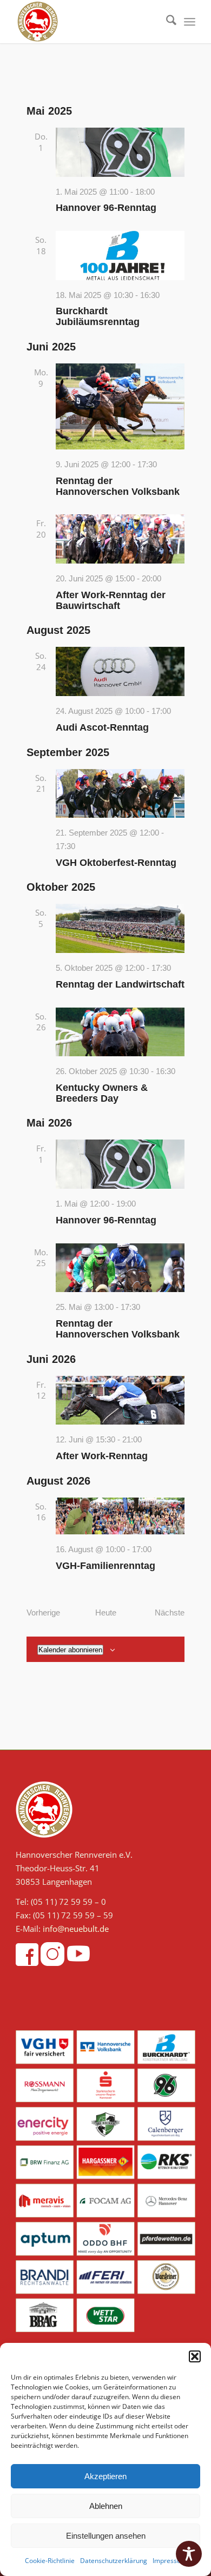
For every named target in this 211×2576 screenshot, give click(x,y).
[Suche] (166, 22)
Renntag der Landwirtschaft (120, 984)
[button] (195, 2356)
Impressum (170, 2561)
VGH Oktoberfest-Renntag (116, 863)
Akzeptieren (105, 2476)
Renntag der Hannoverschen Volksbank (118, 486)
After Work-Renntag (102, 1456)
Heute (106, 1613)
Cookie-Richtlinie (50, 2561)
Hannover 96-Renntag (106, 208)
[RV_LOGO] (87, 22)
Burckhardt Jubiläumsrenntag (98, 316)
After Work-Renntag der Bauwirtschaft (111, 600)
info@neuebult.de (76, 1929)
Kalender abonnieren (70, 1650)
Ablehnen (106, 2506)
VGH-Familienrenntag (105, 1566)
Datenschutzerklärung (114, 2561)
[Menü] (190, 22)
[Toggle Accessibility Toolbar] (189, 2554)
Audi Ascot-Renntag (102, 727)
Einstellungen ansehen (106, 2536)
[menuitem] (166, 22)
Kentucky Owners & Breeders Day (102, 1093)
